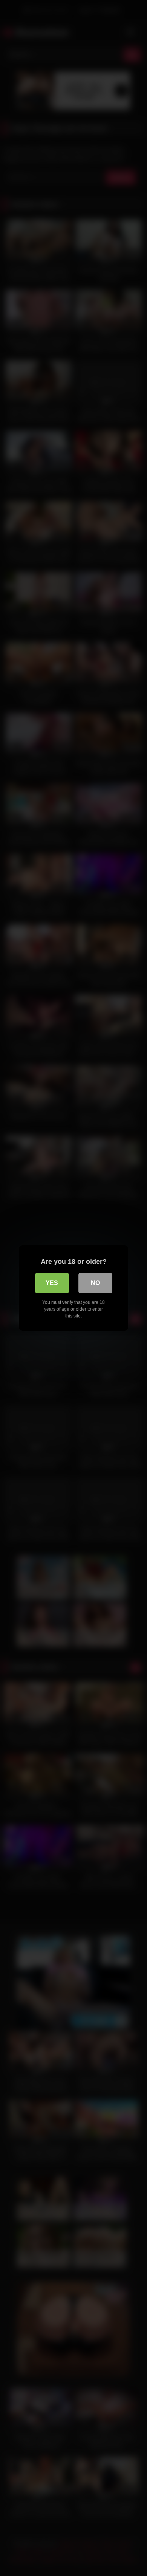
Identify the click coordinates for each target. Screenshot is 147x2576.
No (95, 1283)
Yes (52, 1283)
